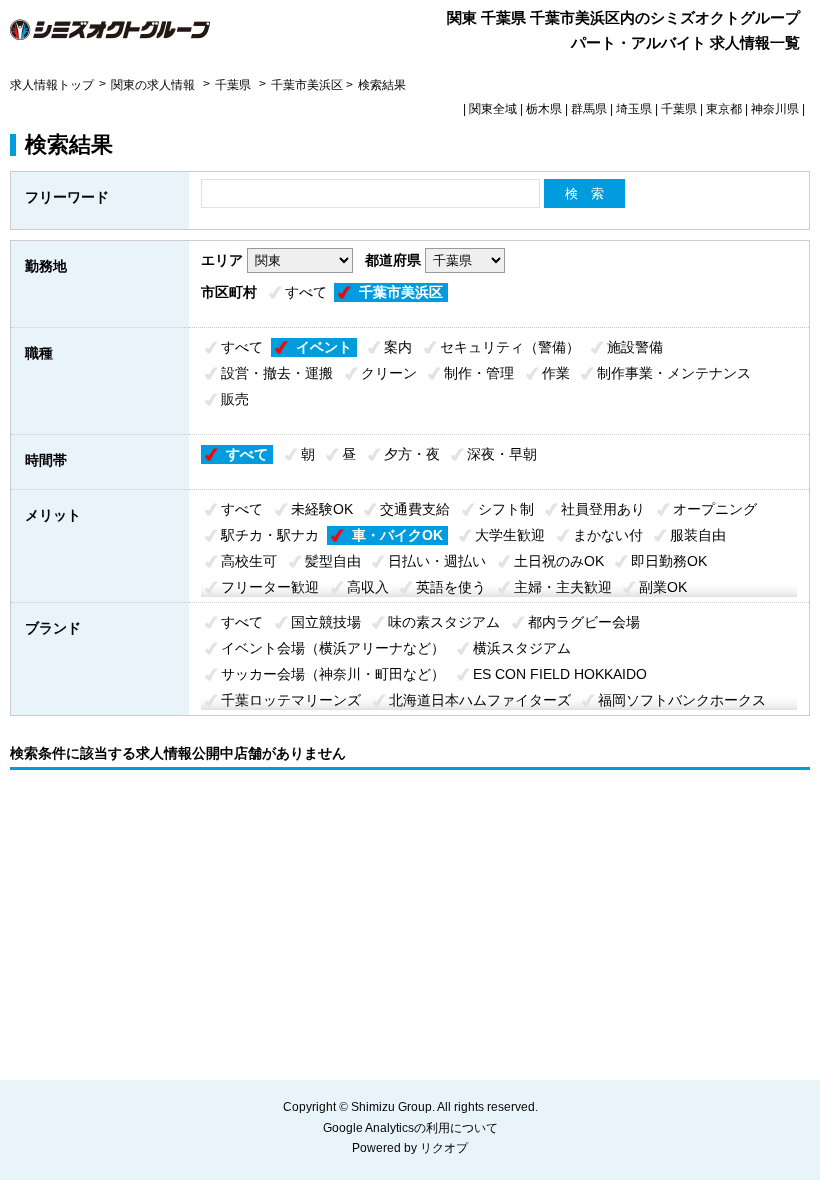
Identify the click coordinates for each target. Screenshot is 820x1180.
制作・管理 (479, 373)
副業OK (663, 587)
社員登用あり (603, 509)
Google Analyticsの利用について (410, 1128)
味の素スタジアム (444, 622)
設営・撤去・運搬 (277, 373)
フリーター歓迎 (270, 587)
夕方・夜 (412, 454)
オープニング (715, 509)
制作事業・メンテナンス (674, 373)
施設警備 (635, 347)
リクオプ (444, 1148)
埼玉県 (634, 109)
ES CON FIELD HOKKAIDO (560, 674)
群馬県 (589, 109)
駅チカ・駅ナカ (270, 535)
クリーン (389, 373)
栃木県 (544, 109)
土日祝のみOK (559, 561)
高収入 (368, 587)
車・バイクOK (397, 535)
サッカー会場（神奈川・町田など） (333, 674)
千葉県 (233, 85)
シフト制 (506, 509)
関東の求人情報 (154, 85)
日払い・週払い (437, 561)
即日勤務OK (669, 561)
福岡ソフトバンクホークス (682, 700)
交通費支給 (415, 509)
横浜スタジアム (522, 648)
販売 (235, 399)
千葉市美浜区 (401, 292)
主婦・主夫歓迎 (563, 587)
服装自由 (698, 535)
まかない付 (608, 535)
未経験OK (322, 509)
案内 (398, 347)
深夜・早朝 (502, 454)
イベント (324, 347)
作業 (556, 373)
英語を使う (451, 587)
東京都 (724, 109)
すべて (306, 292)
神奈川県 (775, 109)
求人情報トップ (52, 85)
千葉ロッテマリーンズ (291, 700)
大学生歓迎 (510, 535)
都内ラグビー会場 (584, 622)
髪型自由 (333, 561)
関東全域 (493, 109)
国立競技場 (326, 622)
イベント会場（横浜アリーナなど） (333, 648)
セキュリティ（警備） (510, 347)
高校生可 (249, 561)
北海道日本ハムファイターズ (480, 700)
